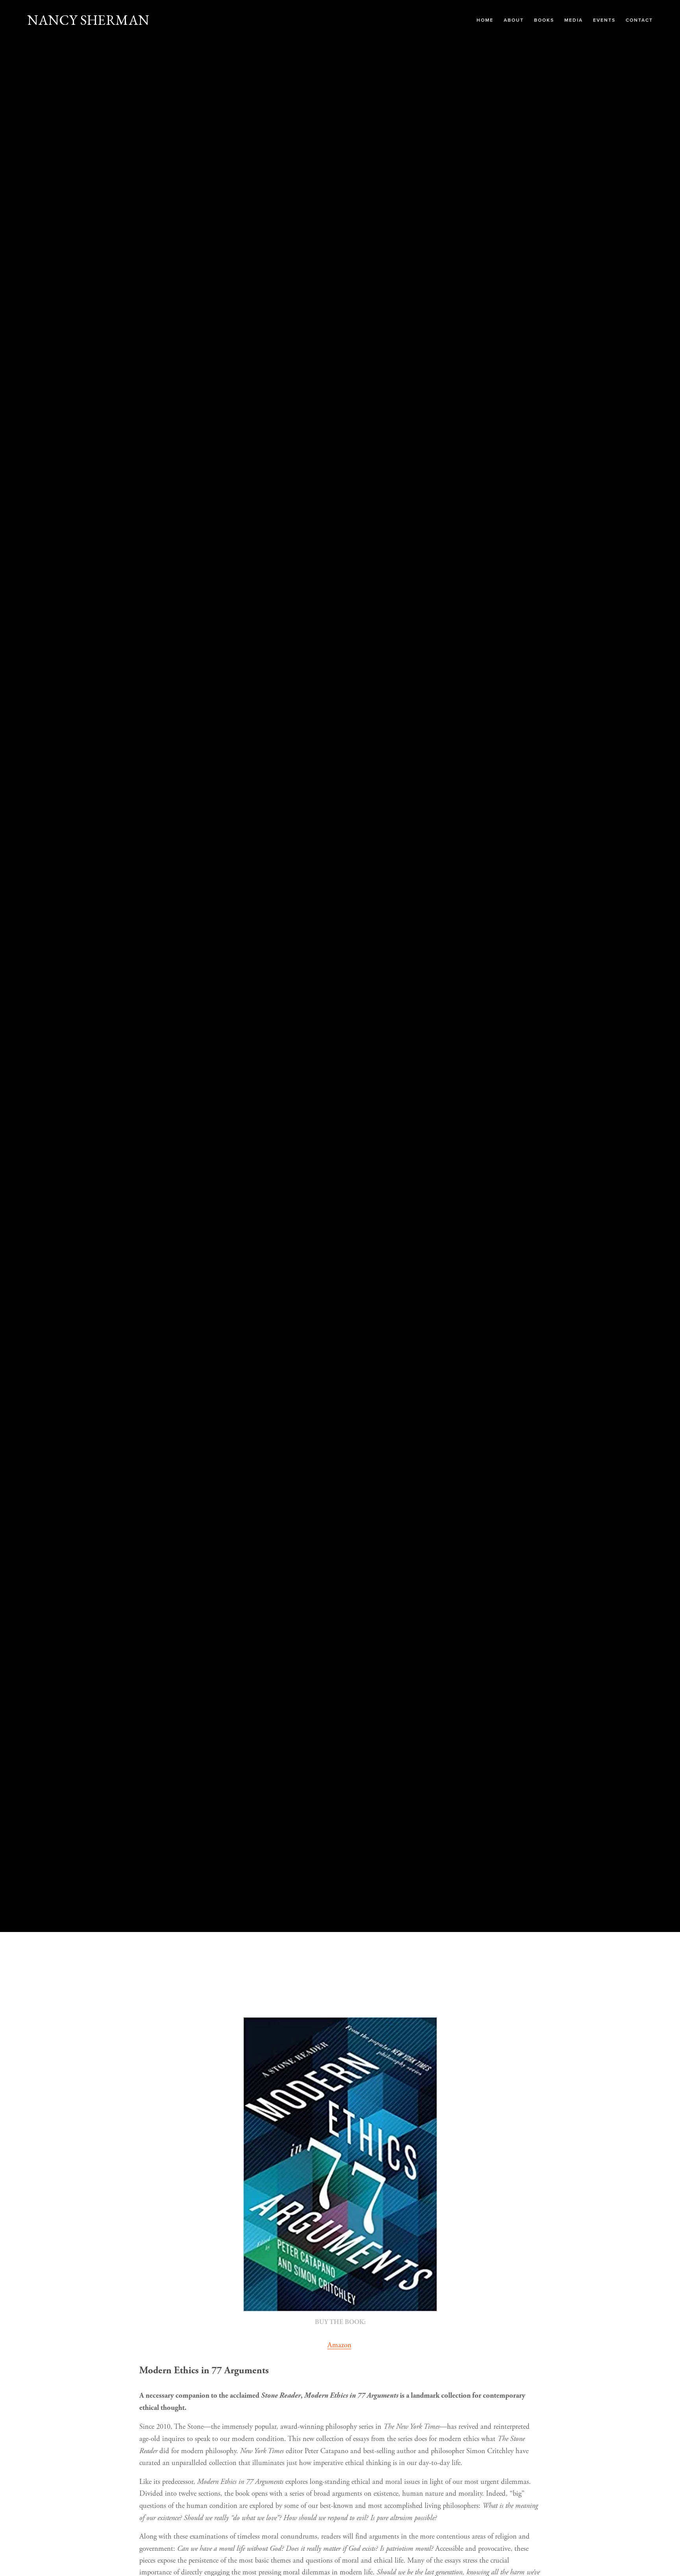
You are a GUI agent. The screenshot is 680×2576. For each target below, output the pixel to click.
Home (485, 20)
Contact (639, 20)
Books (544, 20)
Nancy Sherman (88, 20)
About (514, 20)
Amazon (339, 2345)
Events (604, 20)
